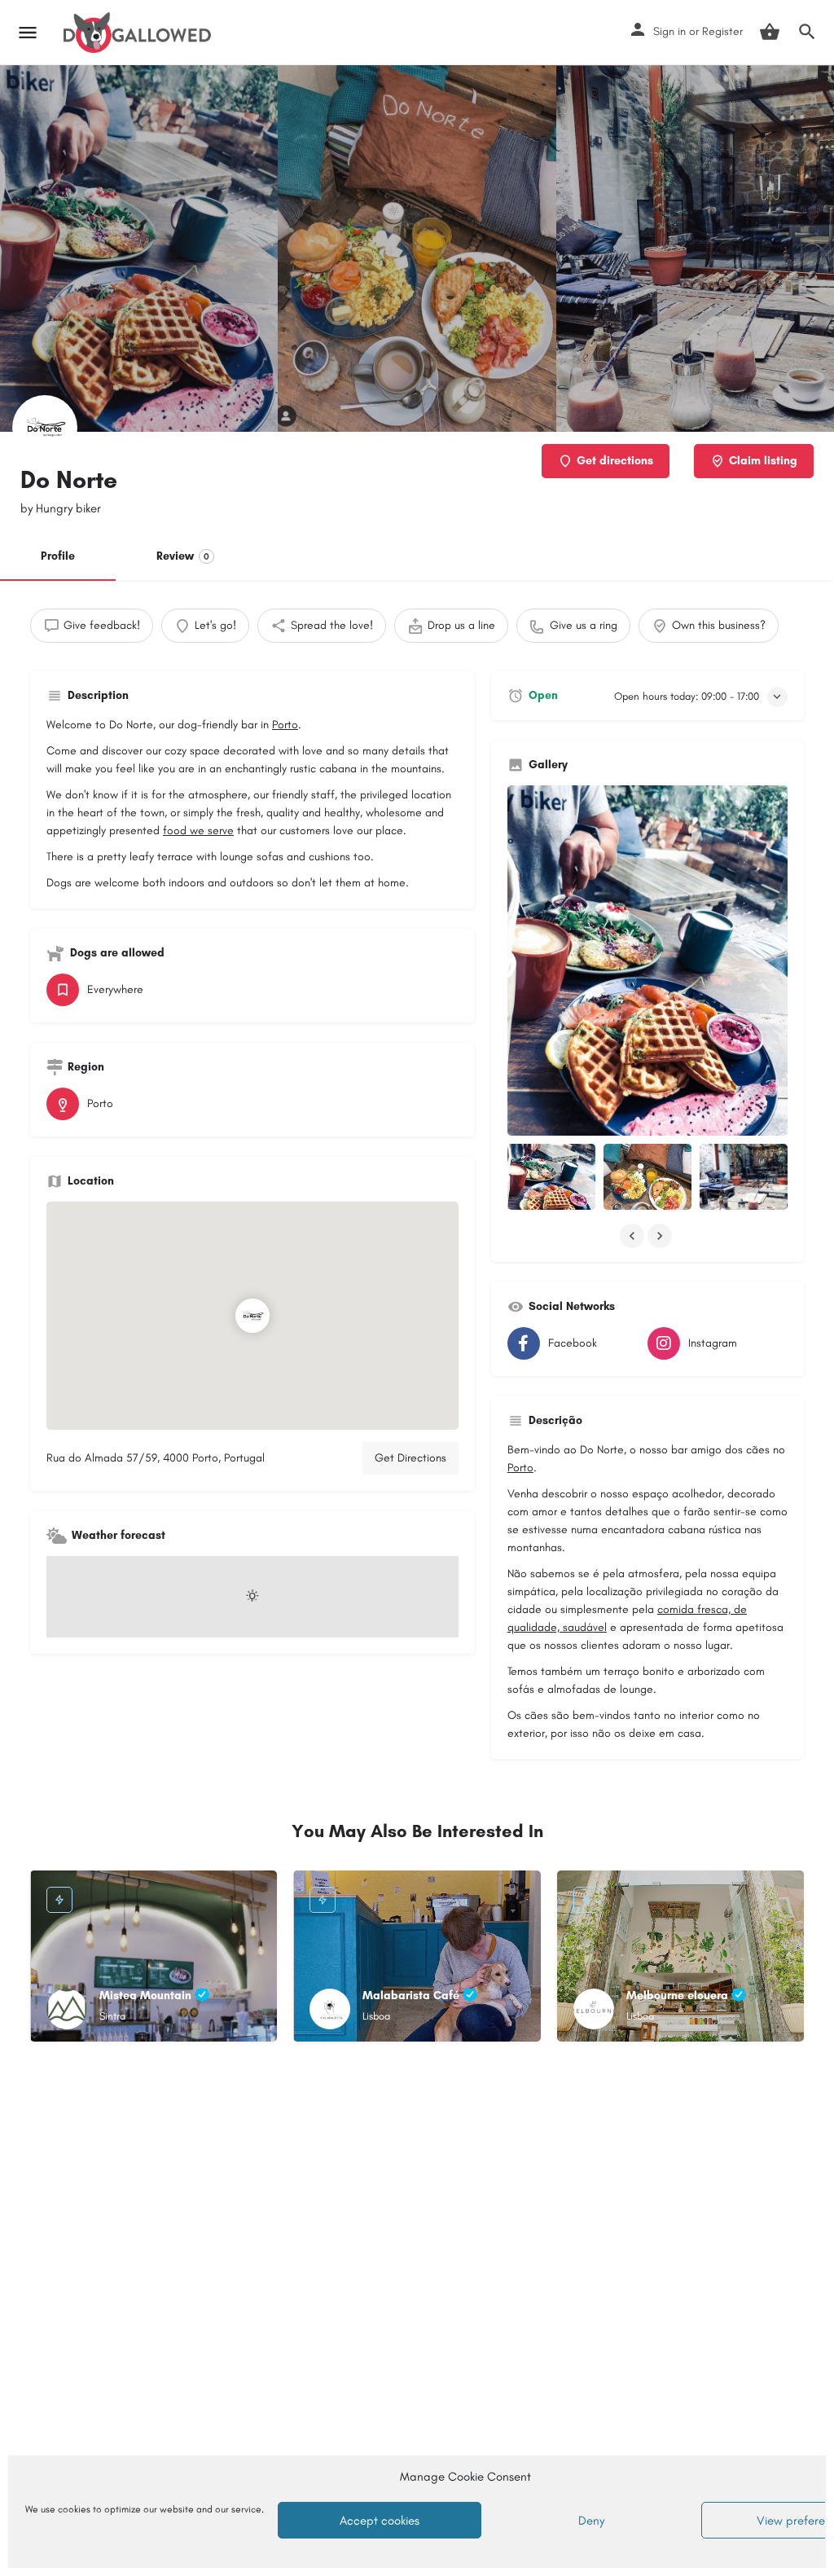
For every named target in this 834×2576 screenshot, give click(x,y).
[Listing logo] (45, 428)
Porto (285, 725)
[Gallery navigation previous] (634, 1236)
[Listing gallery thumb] (647, 961)
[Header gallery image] (139, 248)
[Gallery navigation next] (661, 1236)
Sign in (669, 31)
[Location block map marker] (252, 1316)
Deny (591, 2521)
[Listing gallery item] (551, 1177)
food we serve (198, 831)
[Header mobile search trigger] (807, 32)
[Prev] (55, 1960)
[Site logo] (139, 33)
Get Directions (410, 1458)
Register (722, 31)
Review (183, 556)
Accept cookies (380, 2521)
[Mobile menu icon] (28, 33)
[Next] (252, 1960)
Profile (58, 556)
